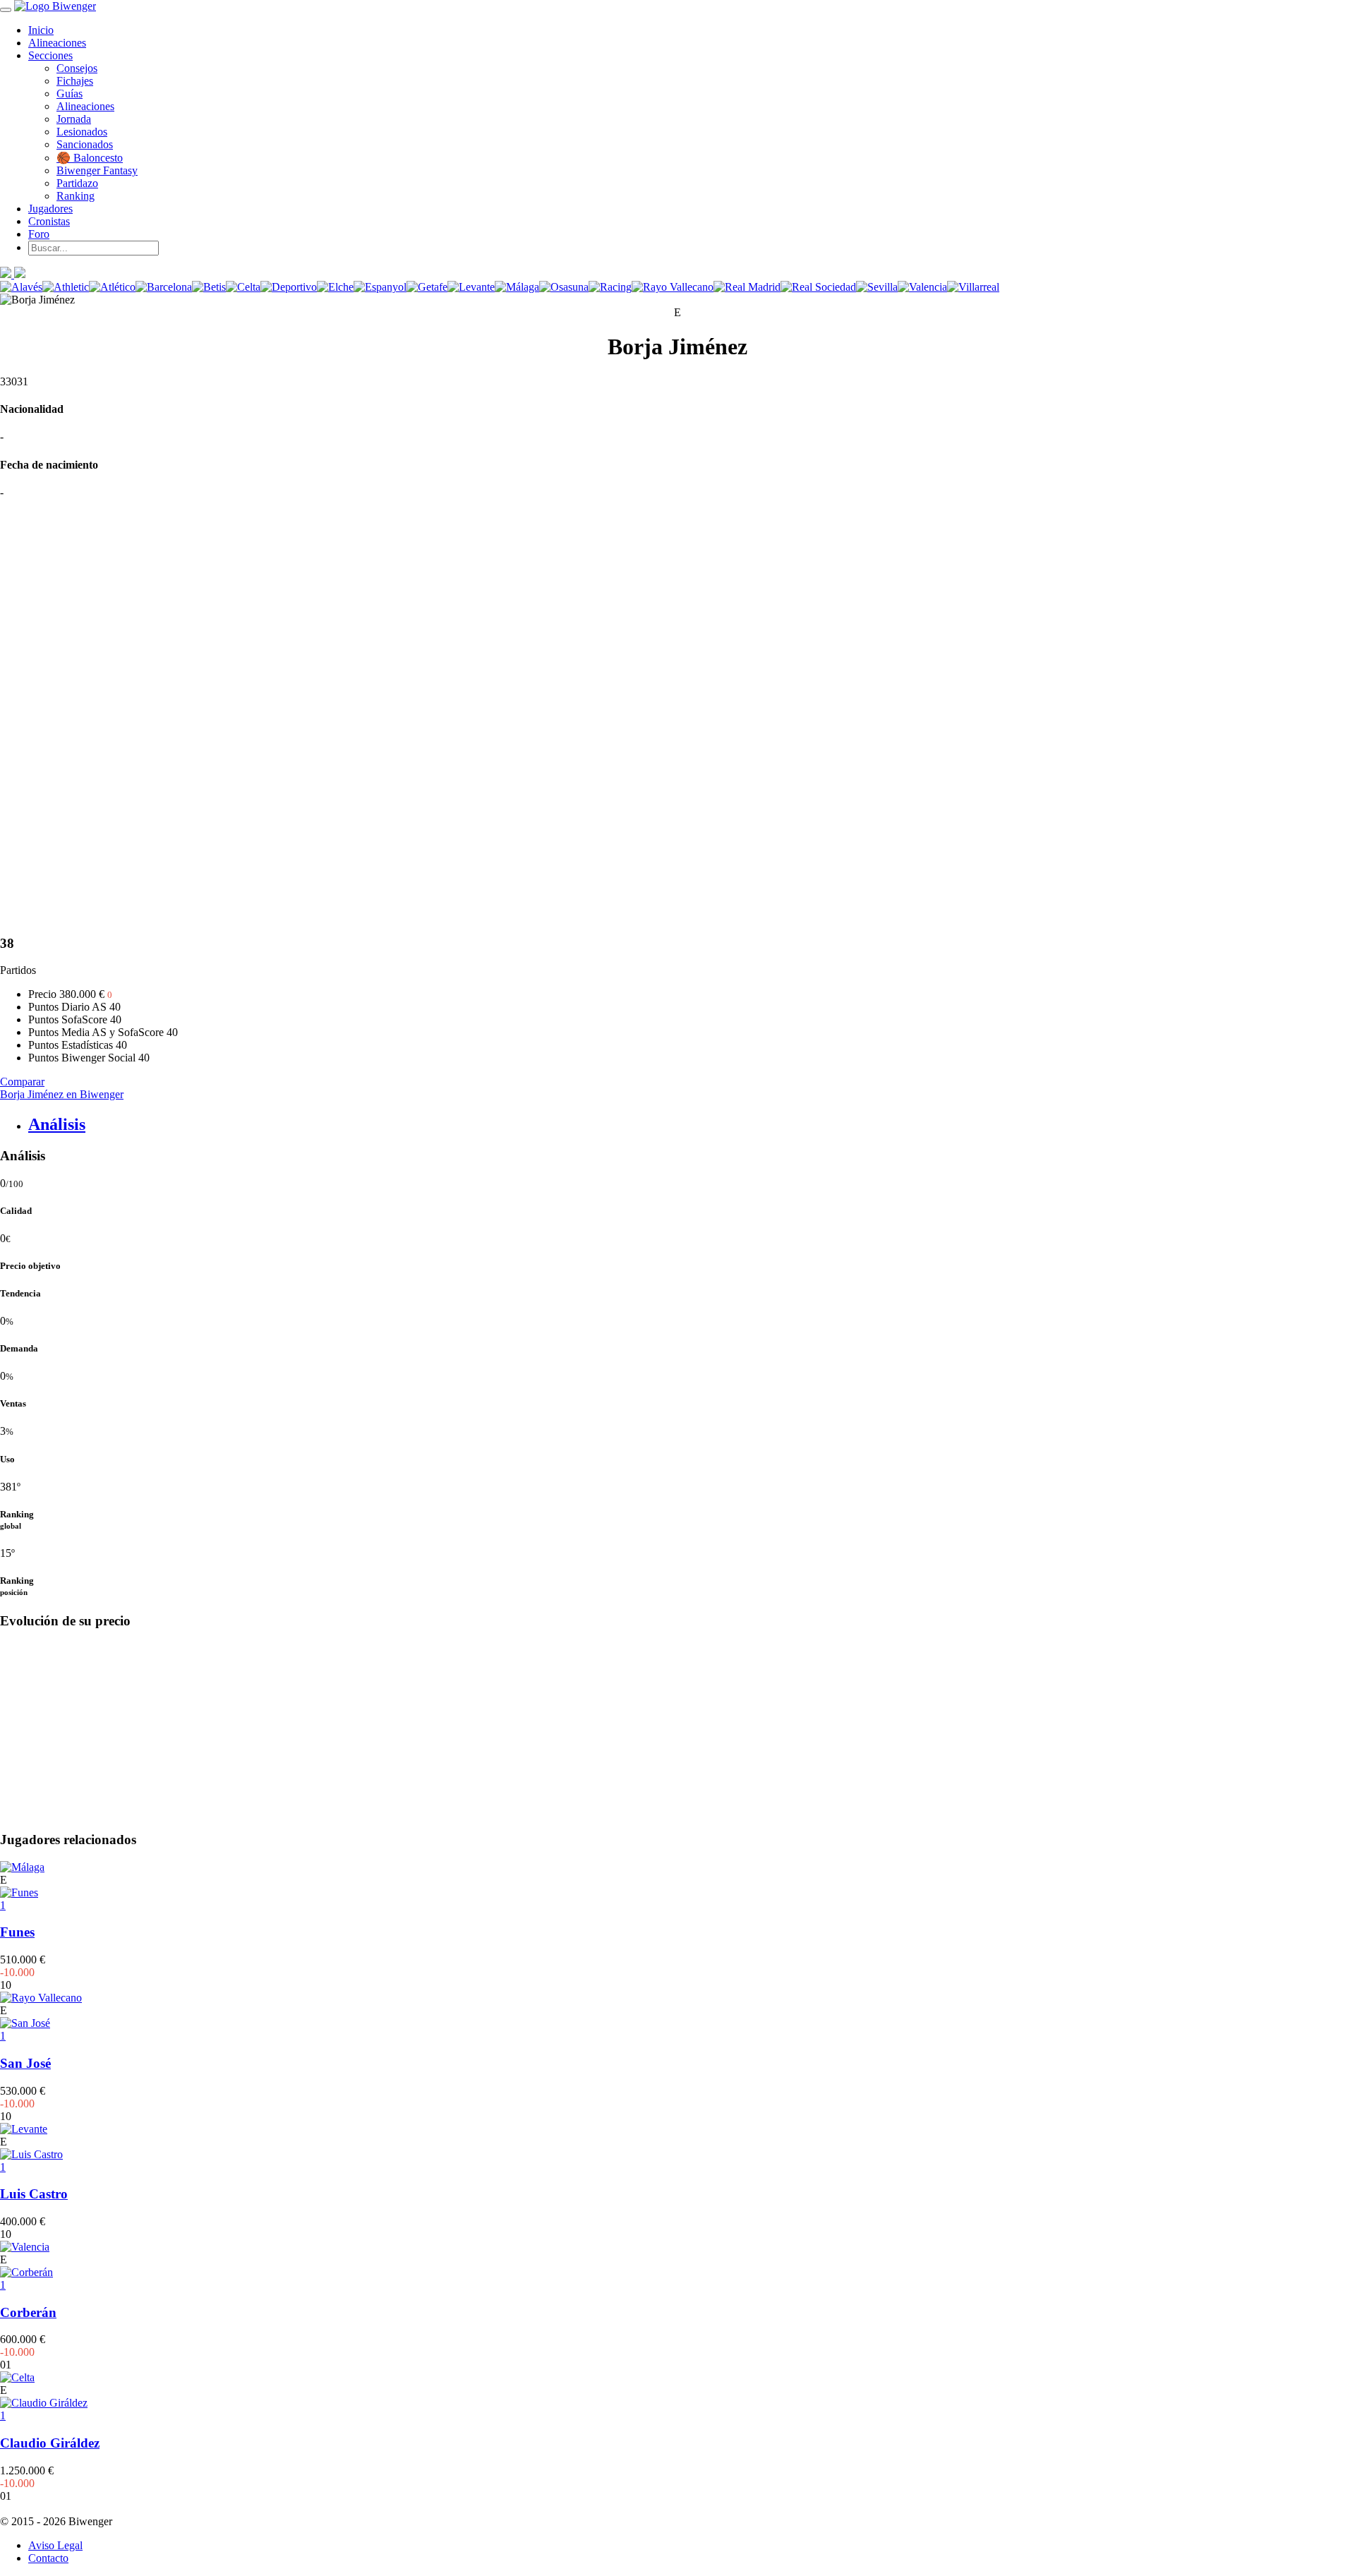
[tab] (692, 1125)
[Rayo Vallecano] (673, 287)
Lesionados (82, 132)
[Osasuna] (564, 287)
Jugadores (50, 209)
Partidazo (77, 183)
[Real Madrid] (747, 287)
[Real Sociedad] (818, 287)
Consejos (77, 68)
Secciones (50, 55)
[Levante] (471, 287)
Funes (17, 1932)
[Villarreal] (973, 287)
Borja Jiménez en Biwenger (62, 1094)
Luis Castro (34, 2194)
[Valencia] (922, 287)
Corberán (28, 2312)
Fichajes (75, 81)
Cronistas (49, 221)
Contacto (48, 2558)
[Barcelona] (164, 287)
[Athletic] (66, 287)
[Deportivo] (289, 287)
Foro (39, 234)
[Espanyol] (380, 287)
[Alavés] (21, 287)
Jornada (74, 119)
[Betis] (209, 287)
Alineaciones (57, 43)
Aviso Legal (55, 2545)
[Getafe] (427, 287)
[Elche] (335, 287)
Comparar (22, 1082)
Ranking (76, 196)
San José (25, 2063)
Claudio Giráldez (50, 2443)
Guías (70, 94)
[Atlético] (112, 287)
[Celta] (243, 287)
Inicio (41, 30)
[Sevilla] (877, 287)
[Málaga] (517, 287)
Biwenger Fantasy (97, 170)
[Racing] (610, 287)
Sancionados (85, 144)
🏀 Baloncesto (90, 158)
